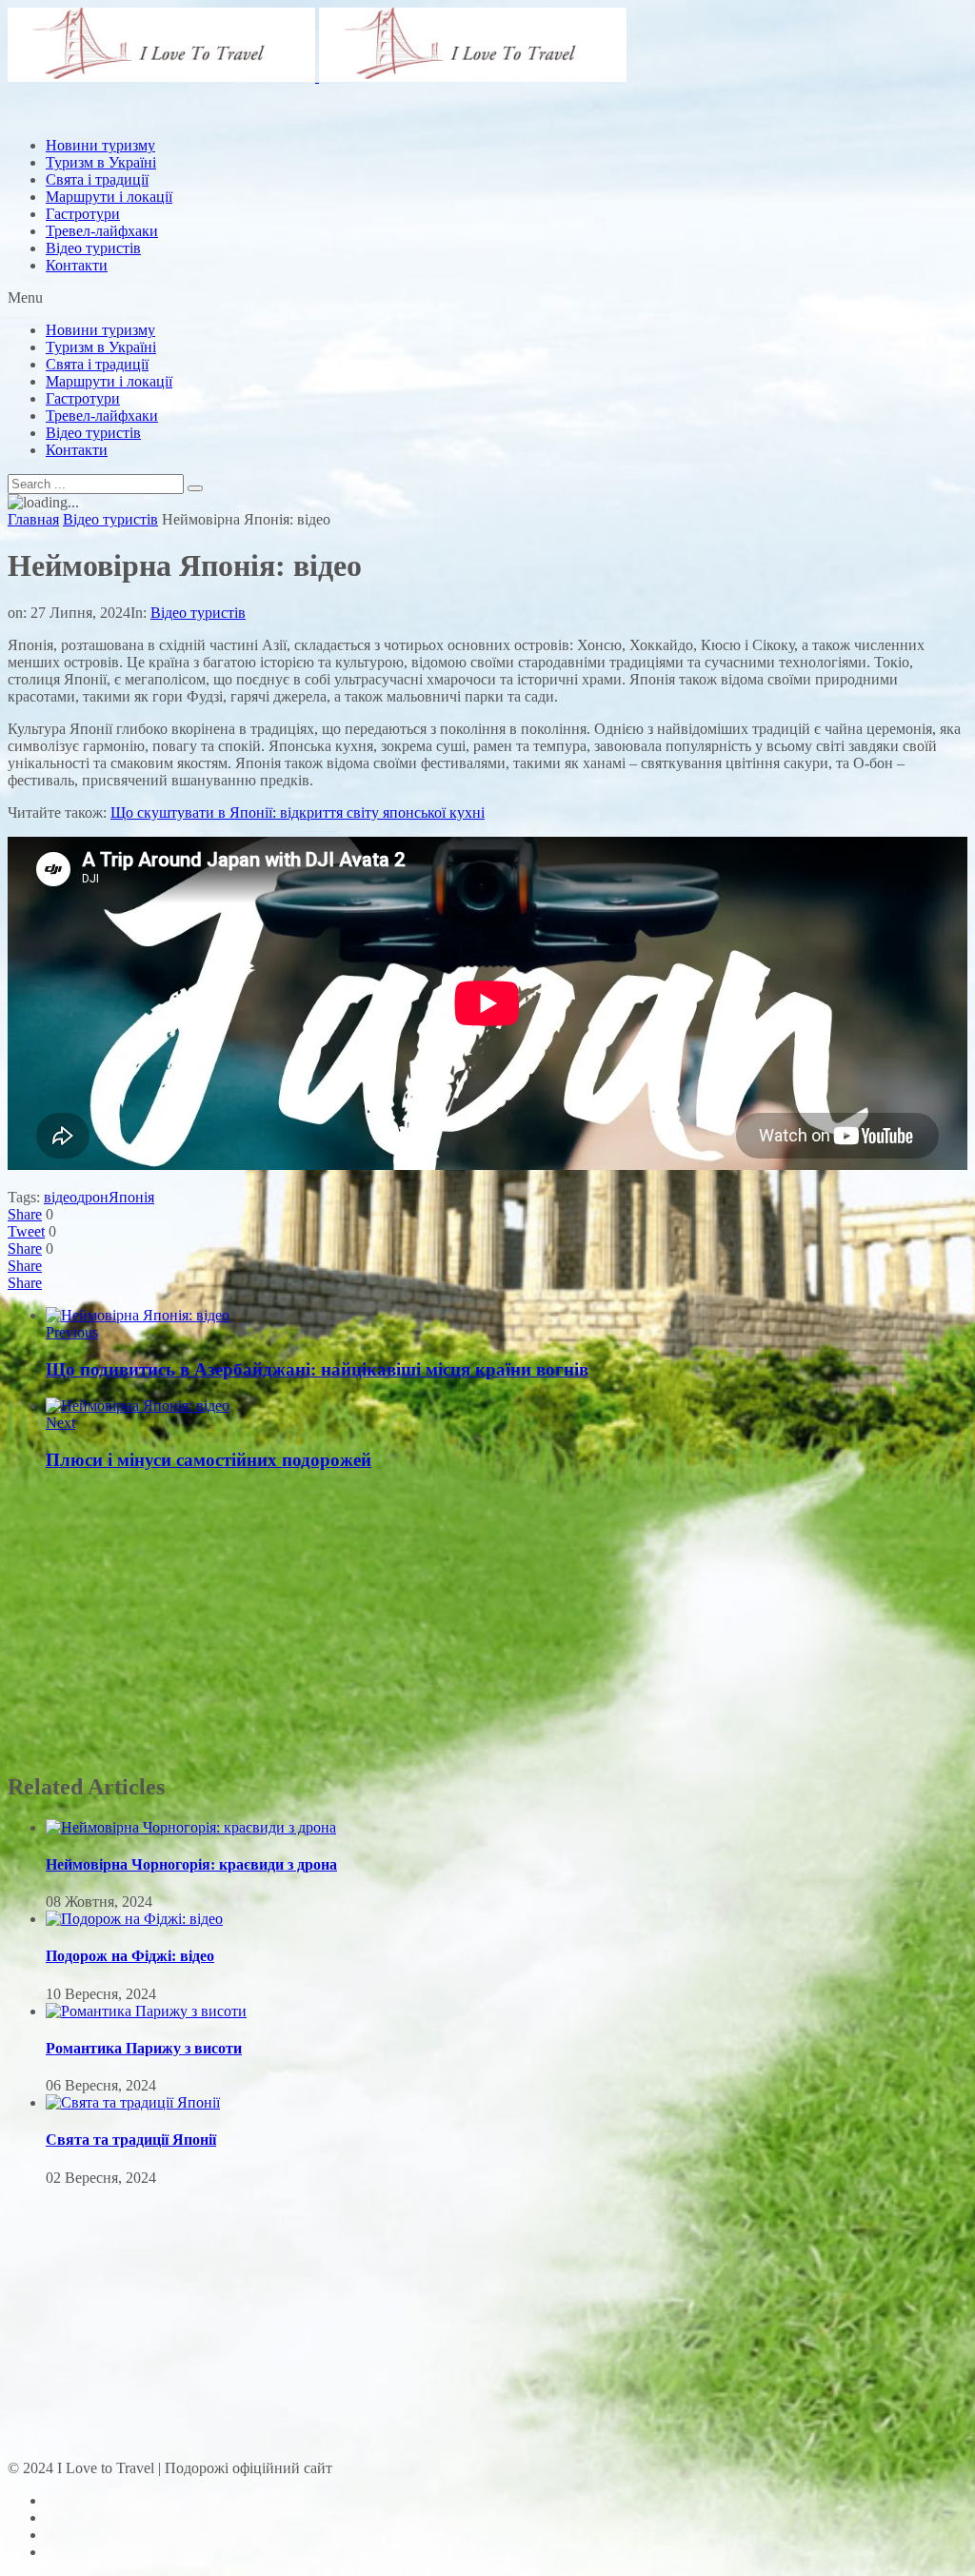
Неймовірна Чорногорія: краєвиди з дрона (191, 1864)
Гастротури (83, 214)
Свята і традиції (97, 364)
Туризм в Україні (101, 347)
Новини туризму (100, 330)
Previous (72, 1332)
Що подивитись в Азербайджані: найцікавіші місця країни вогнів (317, 1369)
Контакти (77, 265)
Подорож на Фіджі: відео (130, 1956)
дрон (93, 1197)
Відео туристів (93, 248)
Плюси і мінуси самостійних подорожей (209, 1460)
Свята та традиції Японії (131, 2140)
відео (60, 1197)
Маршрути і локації (109, 381)
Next (60, 1423)
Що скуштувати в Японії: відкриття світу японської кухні (298, 812)
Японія (131, 1197)
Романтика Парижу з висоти (144, 2048)
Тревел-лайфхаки (102, 231)
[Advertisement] (354, 165)
